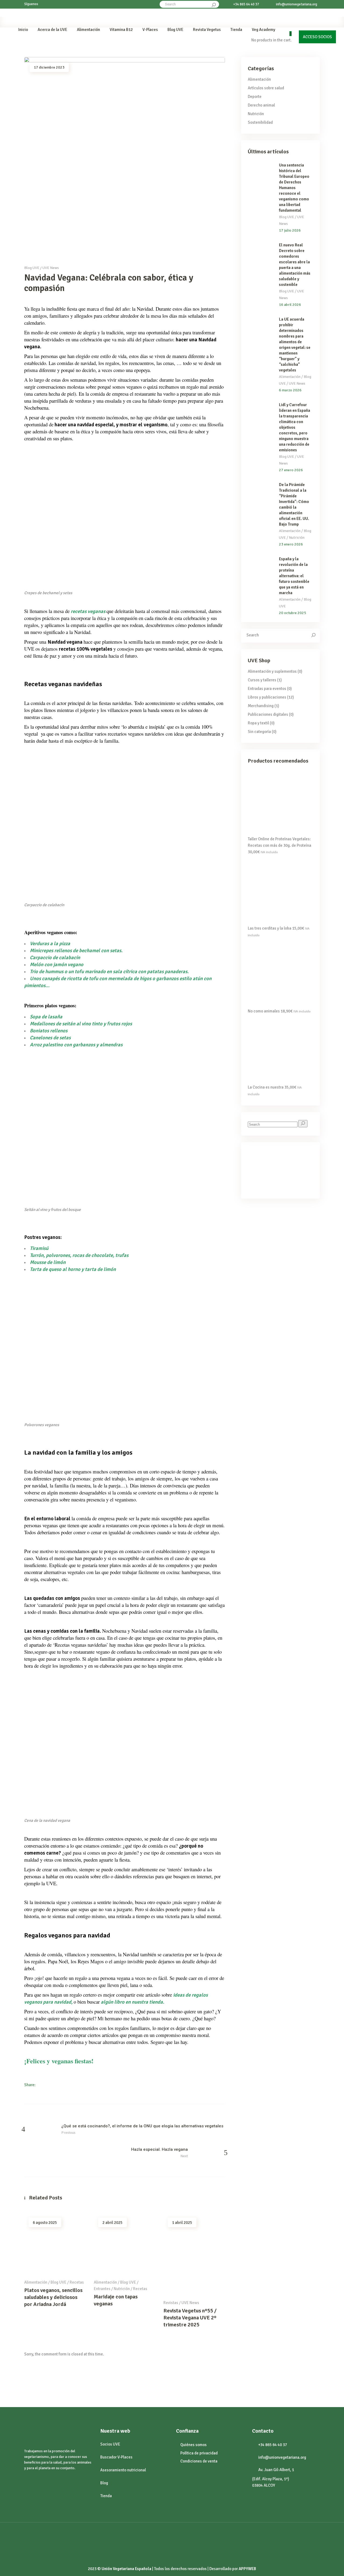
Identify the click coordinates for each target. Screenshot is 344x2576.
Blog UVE (32, 268)
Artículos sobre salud (266, 88)
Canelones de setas (51, 1038)
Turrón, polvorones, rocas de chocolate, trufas (79, 1255)
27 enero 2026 (291, 470)
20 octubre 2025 (293, 613)
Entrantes (102, 2289)
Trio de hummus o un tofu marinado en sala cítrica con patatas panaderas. (109, 971)
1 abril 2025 (182, 2223)
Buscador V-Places (116, 2457)
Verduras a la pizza (50, 943)
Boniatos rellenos (49, 1031)
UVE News (51, 268)
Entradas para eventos (267, 689)
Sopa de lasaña (46, 1017)
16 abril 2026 (290, 305)
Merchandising (261, 706)
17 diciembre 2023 (49, 67)
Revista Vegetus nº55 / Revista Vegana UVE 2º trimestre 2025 (190, 2318)
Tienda (106, 2496)
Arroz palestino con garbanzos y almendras (76, 1045)
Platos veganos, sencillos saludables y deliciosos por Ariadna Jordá (53, 2297)
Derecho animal (261, 105)
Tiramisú (39, 1248)
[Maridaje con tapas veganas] (125, 2244)
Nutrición (122, 2289)
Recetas (77, 2282)
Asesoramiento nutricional (123, 2470)
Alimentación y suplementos (272, 671)
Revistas (171, 2303)
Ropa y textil (258, 723)
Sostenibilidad (260, 122)
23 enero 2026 (291, 544)
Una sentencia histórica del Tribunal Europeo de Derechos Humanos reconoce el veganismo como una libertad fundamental (294, 188)
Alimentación (36, 2282)
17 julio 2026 (290, 230)
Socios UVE (110, 2444)
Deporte (255, 97)
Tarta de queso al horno (56, 1269)
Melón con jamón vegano (57, 964)
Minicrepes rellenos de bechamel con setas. (76, 950)
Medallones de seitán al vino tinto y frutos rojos (81, 1024)
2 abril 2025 (112, 2223)
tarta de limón (100, 1269)
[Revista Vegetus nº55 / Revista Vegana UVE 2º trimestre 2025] (194, 2254)
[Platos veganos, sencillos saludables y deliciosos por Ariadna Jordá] (55, 2244)
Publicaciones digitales (268, 714)
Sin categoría (259, 732)
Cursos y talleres (262, 680)
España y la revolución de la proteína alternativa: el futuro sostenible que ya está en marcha (294, 576)
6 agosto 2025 (45, 2223)
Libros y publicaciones (267, 697)
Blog (104, 2483)
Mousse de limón (48, 1262)
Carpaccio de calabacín (55, 957)
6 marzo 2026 (290, 390)
